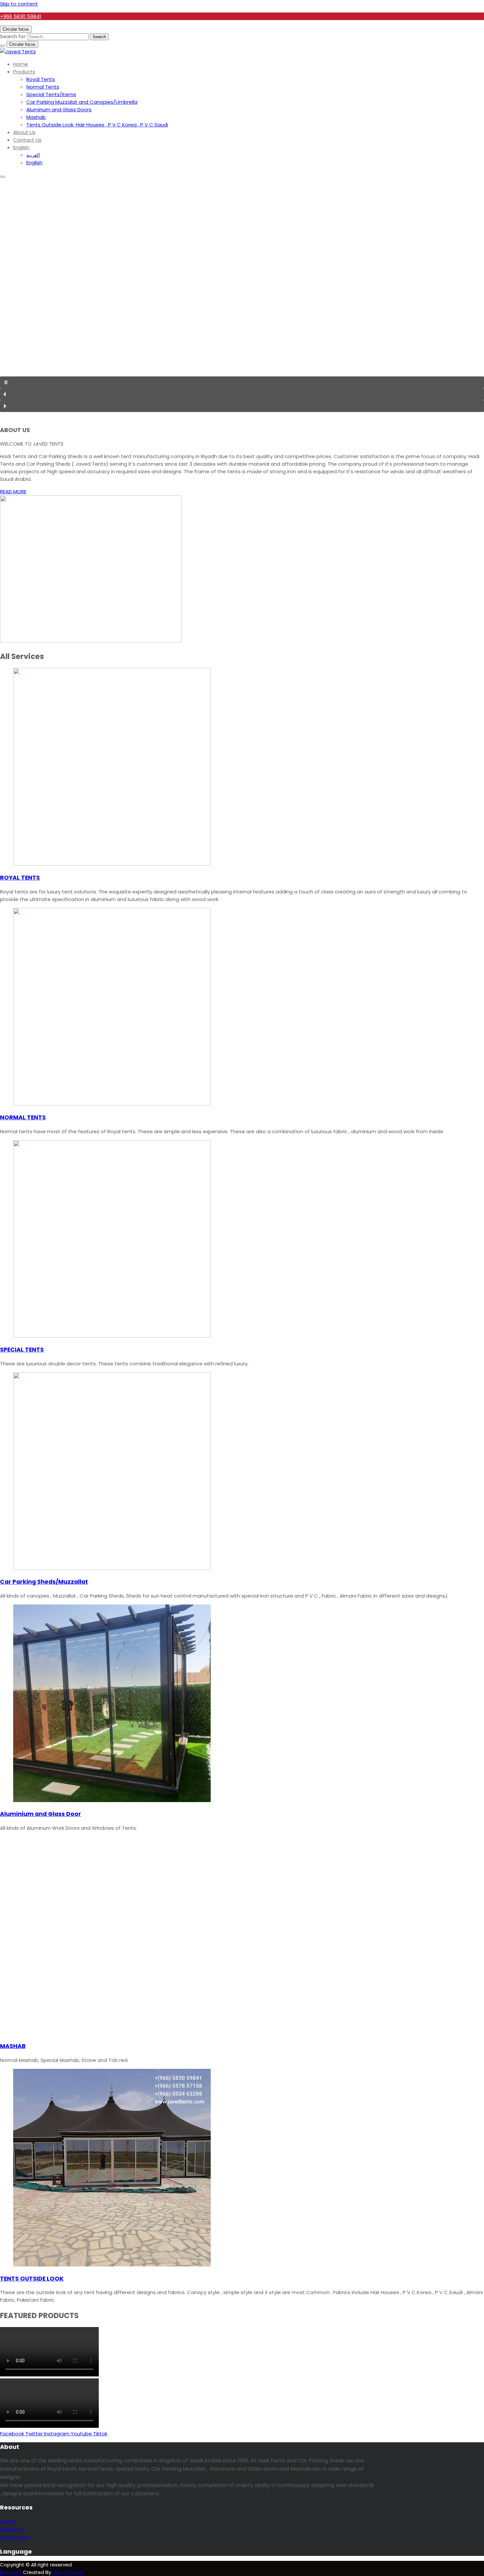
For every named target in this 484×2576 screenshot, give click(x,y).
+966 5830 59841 (21, 16)
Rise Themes (68, 2572)
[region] (242, 299)
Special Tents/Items (51, 94)
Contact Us (27, 140)
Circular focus (16, 29)
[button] (242, 382)
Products (24, 72)
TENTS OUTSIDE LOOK (32, 2279)
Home (21, 64)
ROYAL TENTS (20, 878)
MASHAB (13, 2046)
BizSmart (12, 2572)
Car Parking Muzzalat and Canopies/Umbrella (82, 102)
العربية (33, 155)
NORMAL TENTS (23, 1117)
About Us (24, 132)
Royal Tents (41, 79)
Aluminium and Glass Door (40, 1814)
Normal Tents (43, 87)
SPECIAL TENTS (22, 1350)
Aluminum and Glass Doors (59, 110)
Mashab (36, 117)
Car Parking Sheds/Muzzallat (44, 1582)
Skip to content (19, 4)
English (21, 147)
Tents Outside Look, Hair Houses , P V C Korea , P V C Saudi (97, 125)
